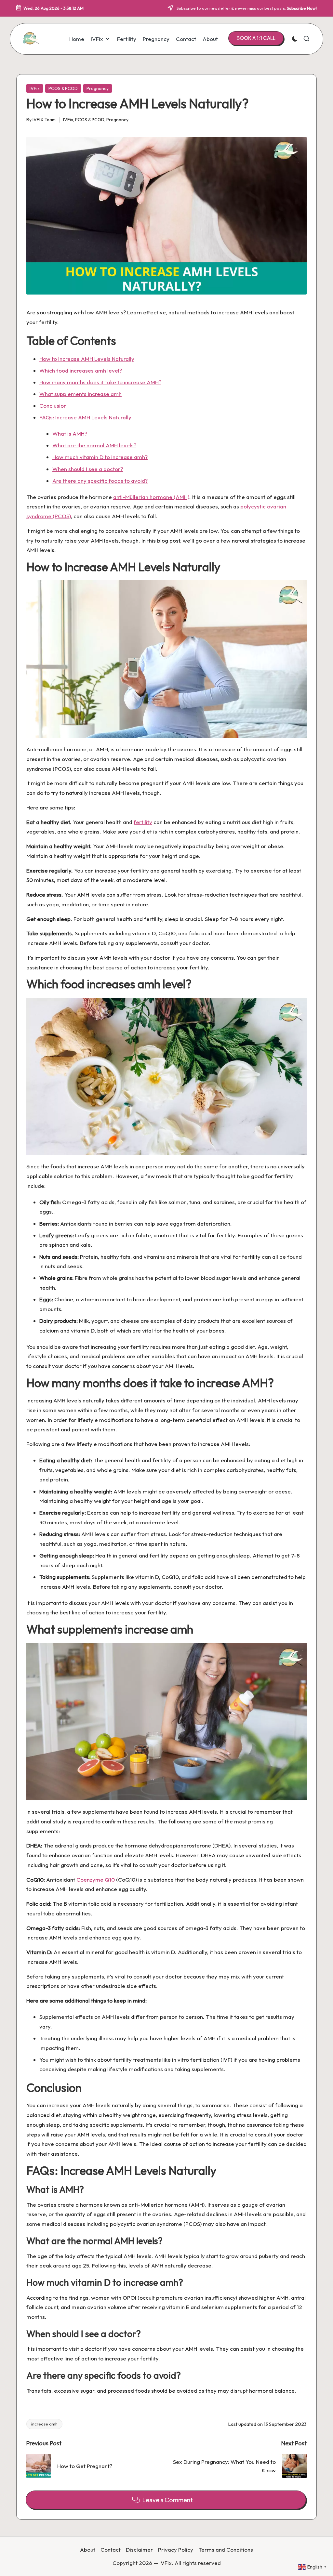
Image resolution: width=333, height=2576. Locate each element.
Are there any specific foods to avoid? (100, 481)
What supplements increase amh (80, 394)
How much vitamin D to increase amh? (100, 457)
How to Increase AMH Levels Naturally (87, 359)
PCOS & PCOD (63, 88)
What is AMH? (70, 434)
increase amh (44, 2424)
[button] (256, 38)
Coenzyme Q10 (96, 1879)
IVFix (35, 88)
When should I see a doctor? (88, 469)
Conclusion (53, 406)
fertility (143, 822)
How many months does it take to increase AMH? (100, 382)
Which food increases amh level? (81, 370)
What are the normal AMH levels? (94, 445)
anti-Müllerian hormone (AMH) (151, 497)
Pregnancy (98, 88)
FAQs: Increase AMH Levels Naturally (85, 417)
